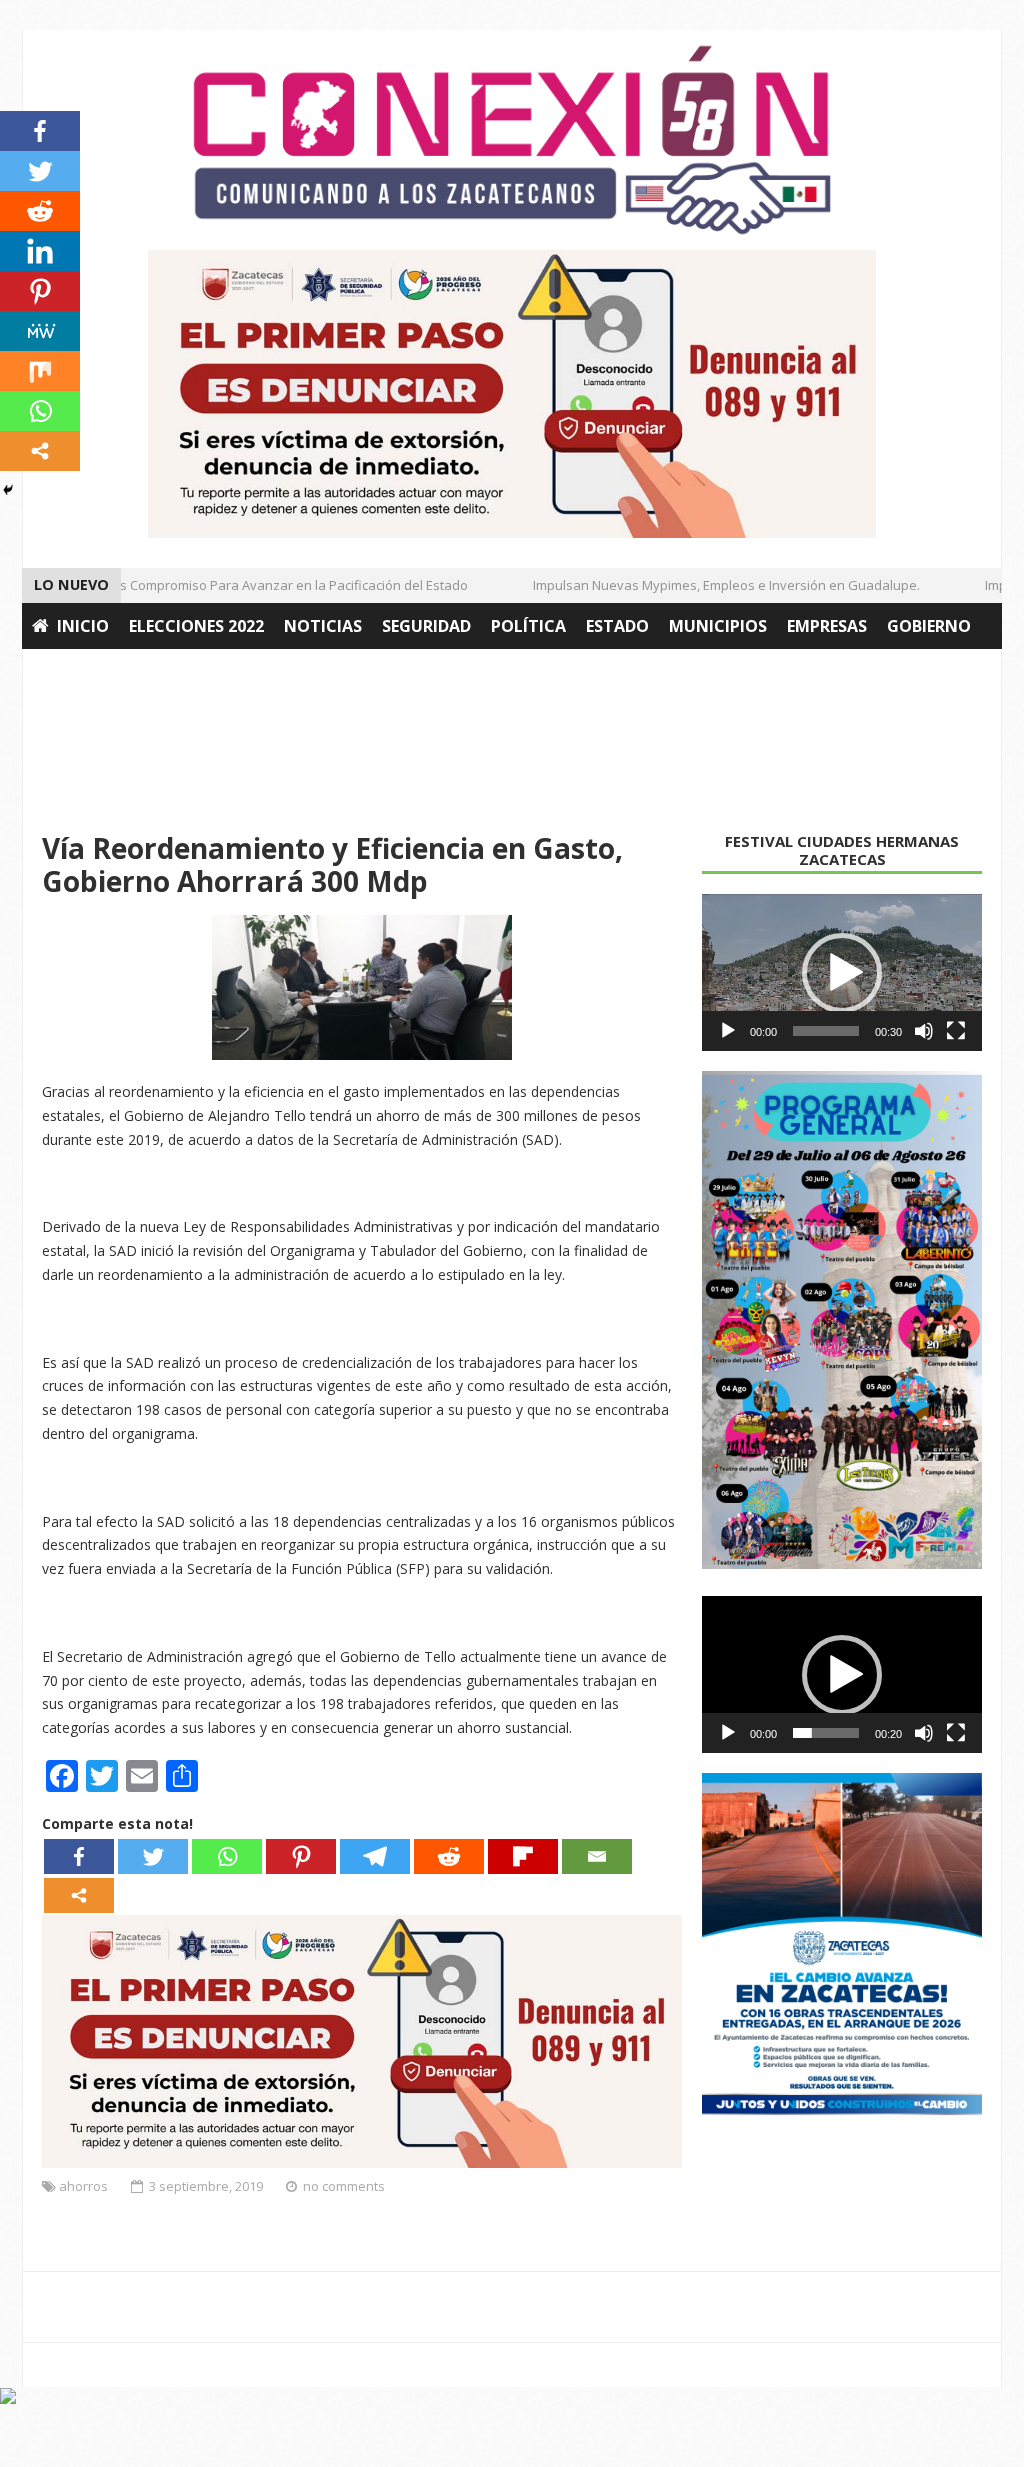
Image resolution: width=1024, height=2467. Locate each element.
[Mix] (40, 371)
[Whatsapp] (227, 1856)
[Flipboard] (523, 1856)
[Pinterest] (301, 1856)
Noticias (323, 626)
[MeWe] (40, 331)
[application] (842, 973)
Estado (617, 626)
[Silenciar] (924, 1031)
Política (528, 626)
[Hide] (8, 490)
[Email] (597, 1856)
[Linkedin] (40, 251)
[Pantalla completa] (956, 1031)
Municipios (718, 626)
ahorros (83, 2186)
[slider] (826, 1031)
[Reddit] (449, 1856)
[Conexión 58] (512, 140)
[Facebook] (79, 1856)
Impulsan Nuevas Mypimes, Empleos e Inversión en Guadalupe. (707, 585)
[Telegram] (375, 1856)
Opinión (214, 672)
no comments (344, 2186)
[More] (79, 1895)
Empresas (827, 626)
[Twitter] (153, 1856)
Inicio (83, 626)
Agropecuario (95, 672)
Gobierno (929, 626)
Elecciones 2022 (196, 626)
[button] (842, 973)
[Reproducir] (728, 1031)
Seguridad (426, 626)
